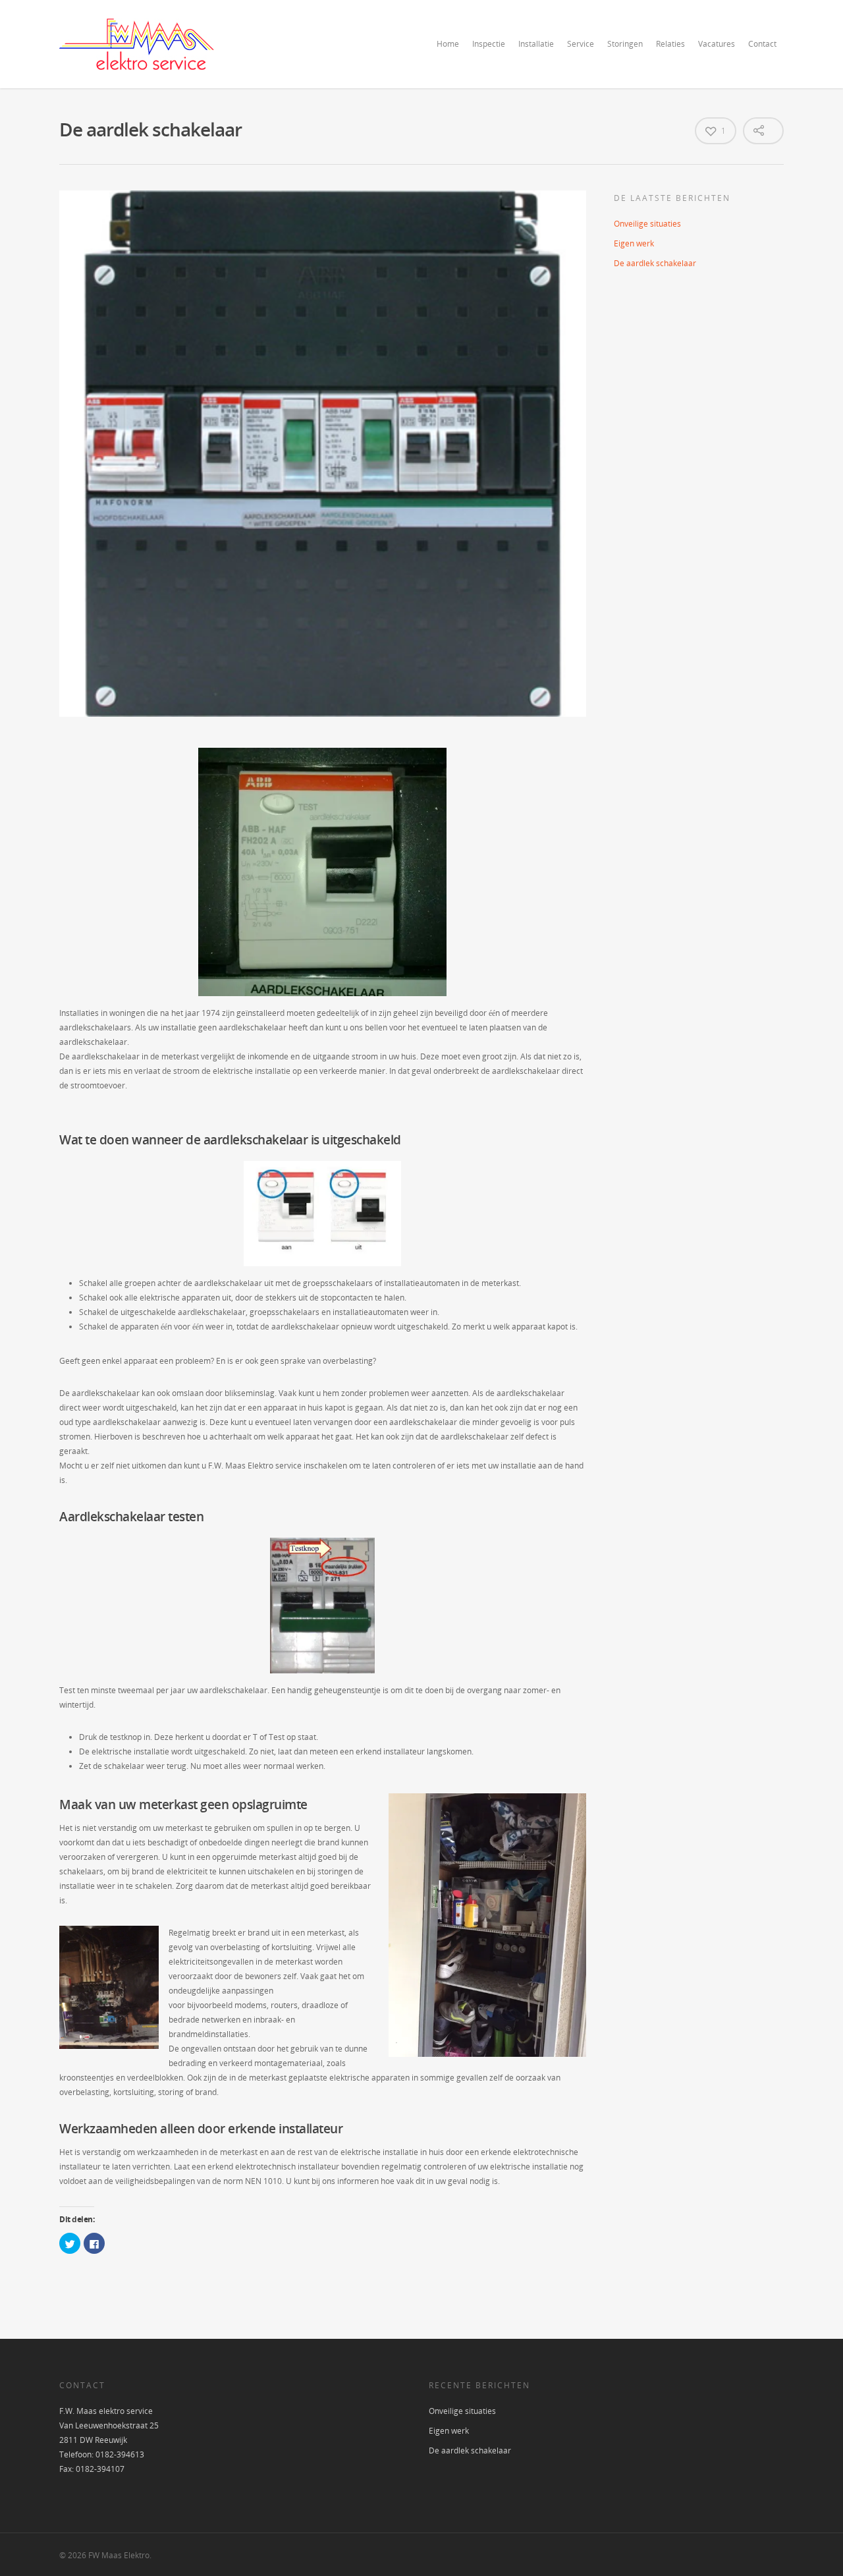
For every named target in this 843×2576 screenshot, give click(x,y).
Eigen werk (634, 243)
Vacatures (717, 44)
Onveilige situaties (647, 224)
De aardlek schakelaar (655, 263)
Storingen (625, 44)
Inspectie (489, 44)
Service (581, 44)
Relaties (670, 44)
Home (448, 44)
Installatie (536, 44)
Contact (762, 44)
